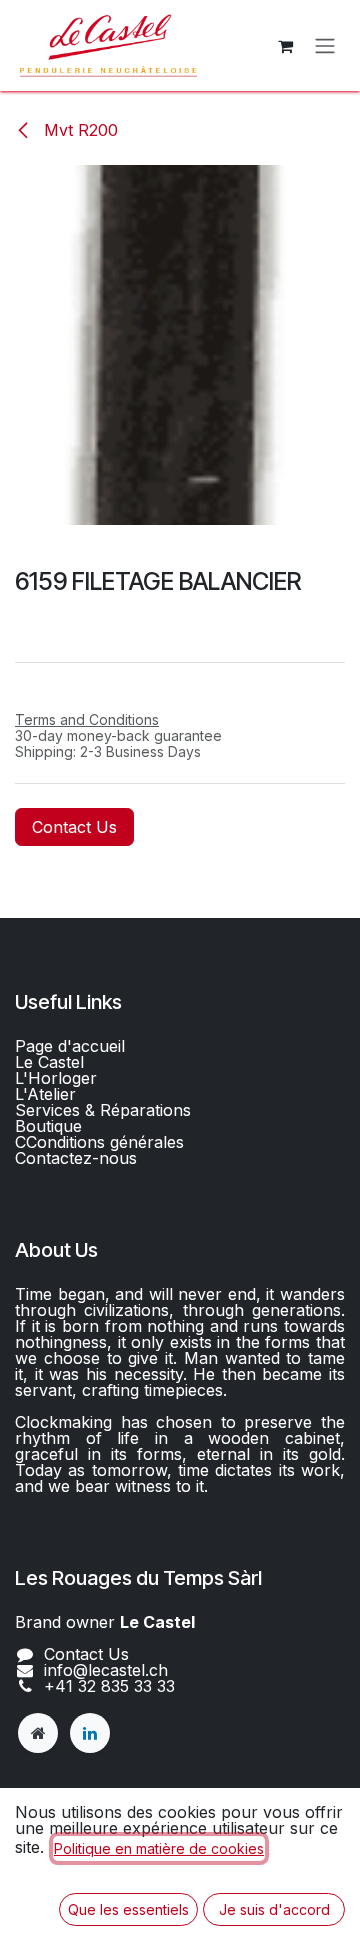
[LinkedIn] (90, 1733)
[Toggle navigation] (325, 46)
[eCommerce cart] (285, 46)
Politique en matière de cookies (159, 1848)
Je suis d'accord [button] (274, 1909)
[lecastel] (38, 1733)
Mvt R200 (78, 130)
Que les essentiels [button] (128, 1909)
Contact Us (74, 827)
